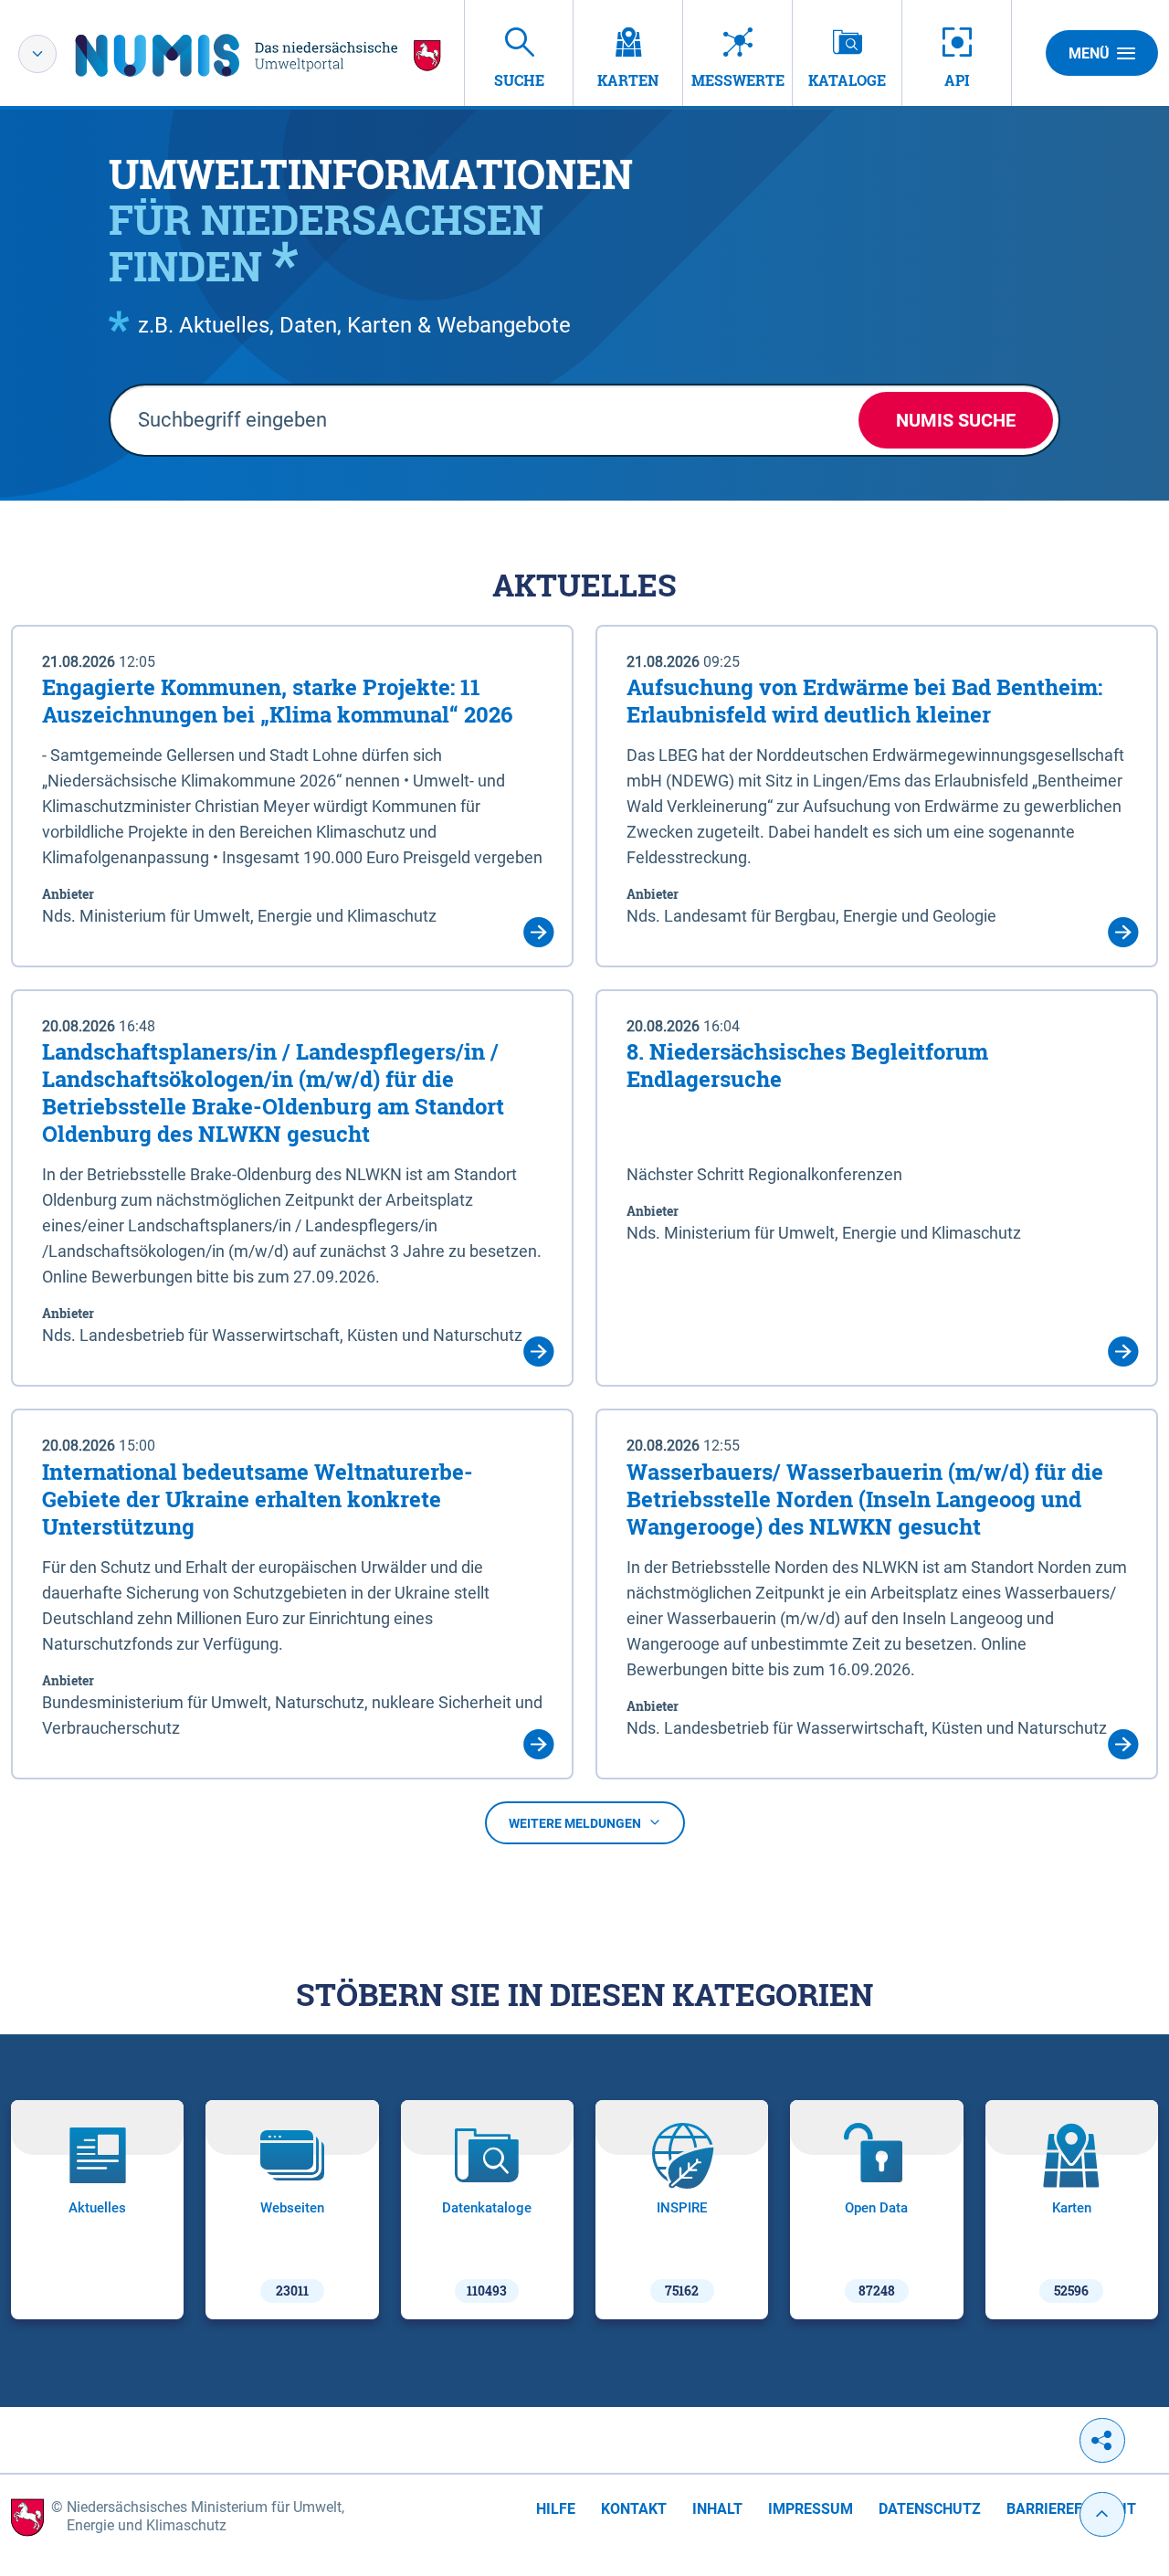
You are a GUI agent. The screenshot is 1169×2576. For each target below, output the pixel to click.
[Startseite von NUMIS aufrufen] (258, 55)
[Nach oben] (1102, 2514)
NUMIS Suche (956, 420)
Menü (1089, 53)
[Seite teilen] (1102, 2440)
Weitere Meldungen (575, 1823)
